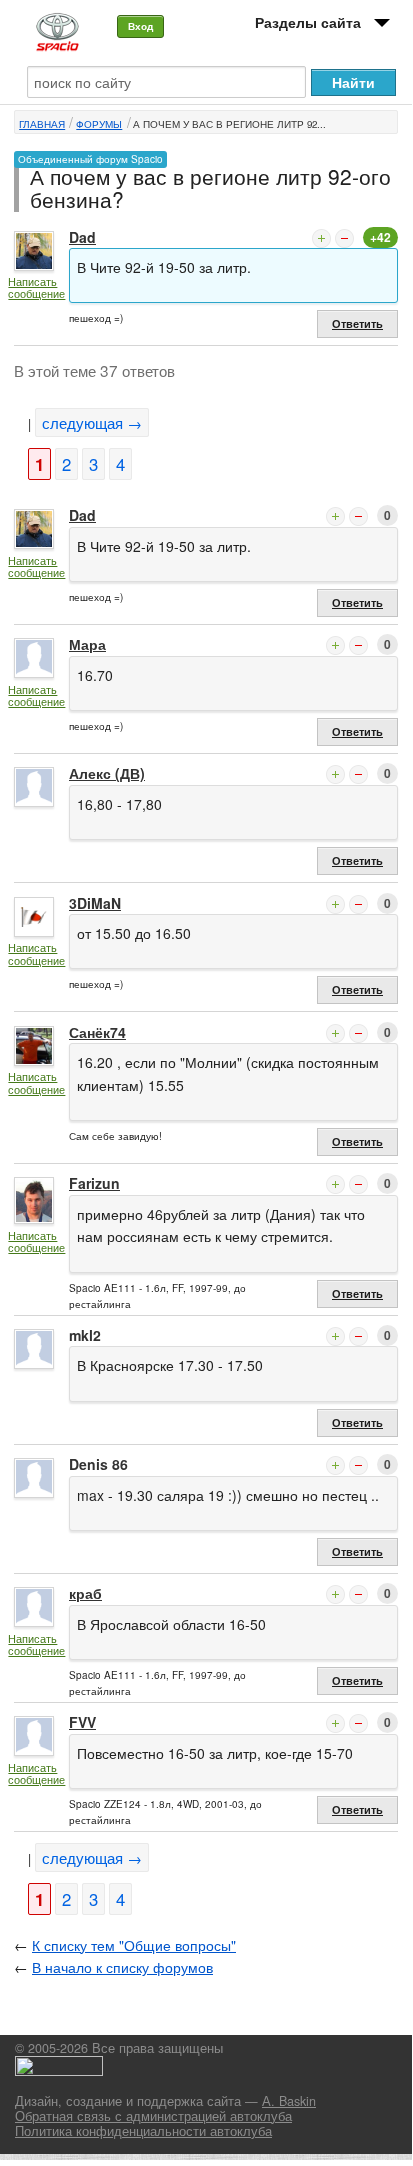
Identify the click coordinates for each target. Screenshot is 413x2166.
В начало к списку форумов (122, 1967)
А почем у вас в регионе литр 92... (229, 124)
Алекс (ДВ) (107, 773)
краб (85, 1593)
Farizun (94, 1183)
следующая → (92, 422)
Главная (42, 124)
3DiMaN (95, 903)
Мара (87, 644)
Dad (82, 237)
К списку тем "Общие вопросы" (134, 1945)
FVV (82, 1722)
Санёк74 (97, 1032)
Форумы (99, 124)
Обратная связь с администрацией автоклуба (153, 2116)
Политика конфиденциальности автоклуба (143, 2131)
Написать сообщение (36, 287)
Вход (140, 26)
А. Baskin (289, 2101)
